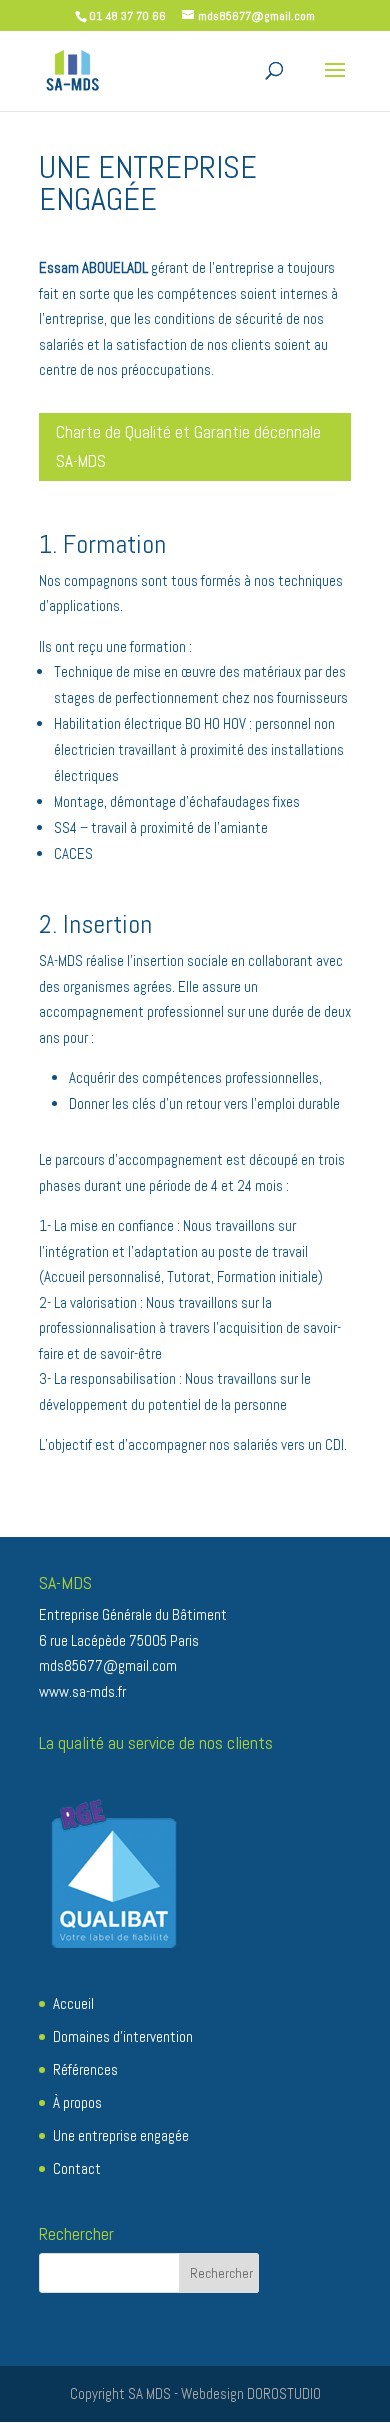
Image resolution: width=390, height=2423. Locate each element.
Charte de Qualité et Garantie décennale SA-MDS (188, 446)
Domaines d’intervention (123, 2036)
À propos (77, 2102)
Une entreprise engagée (121, 2135)
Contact (77, 2168)
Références (85, 2069)
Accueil (73, 2003)
